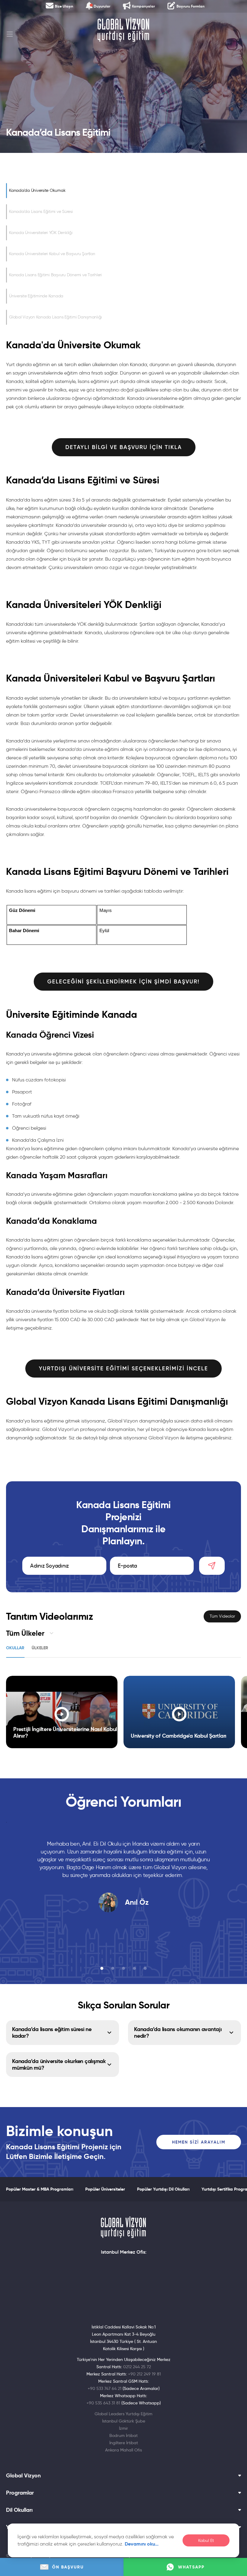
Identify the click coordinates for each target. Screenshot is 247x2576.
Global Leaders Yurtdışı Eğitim (123, 2414)
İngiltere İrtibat (124, 2443)
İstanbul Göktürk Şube (124, 2421)
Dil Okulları (19, 2510)
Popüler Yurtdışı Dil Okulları (163, 2189)
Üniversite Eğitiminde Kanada (36, 296)
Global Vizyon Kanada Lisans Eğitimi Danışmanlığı (55, 317)
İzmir (123, 2428)
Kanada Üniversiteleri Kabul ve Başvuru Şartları (52, 254)
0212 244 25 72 (137, 2367)
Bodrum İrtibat (123, 2435)
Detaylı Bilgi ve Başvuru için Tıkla (124, 447)
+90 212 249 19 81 (144, 2374)
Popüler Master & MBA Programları (40, 2189)
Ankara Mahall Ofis (123, 2450)
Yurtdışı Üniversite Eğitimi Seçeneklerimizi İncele (123, 1369)
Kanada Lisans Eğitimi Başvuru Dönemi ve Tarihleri (55, 275)
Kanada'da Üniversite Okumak (37, 190)
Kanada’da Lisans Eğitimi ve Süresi (41, 212)
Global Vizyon (23, 2476)
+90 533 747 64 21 (105, 2388)
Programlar (20, 2493)
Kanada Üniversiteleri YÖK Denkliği (41, 233)
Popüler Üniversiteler (105, 2189)
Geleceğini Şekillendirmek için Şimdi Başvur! (123, 982)
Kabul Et (206, 2541)
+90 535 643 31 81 (103, 2403)
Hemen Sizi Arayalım (199, 2142)
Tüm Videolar (222, 1616)
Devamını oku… (142, 2544)
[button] (102, 1968)
